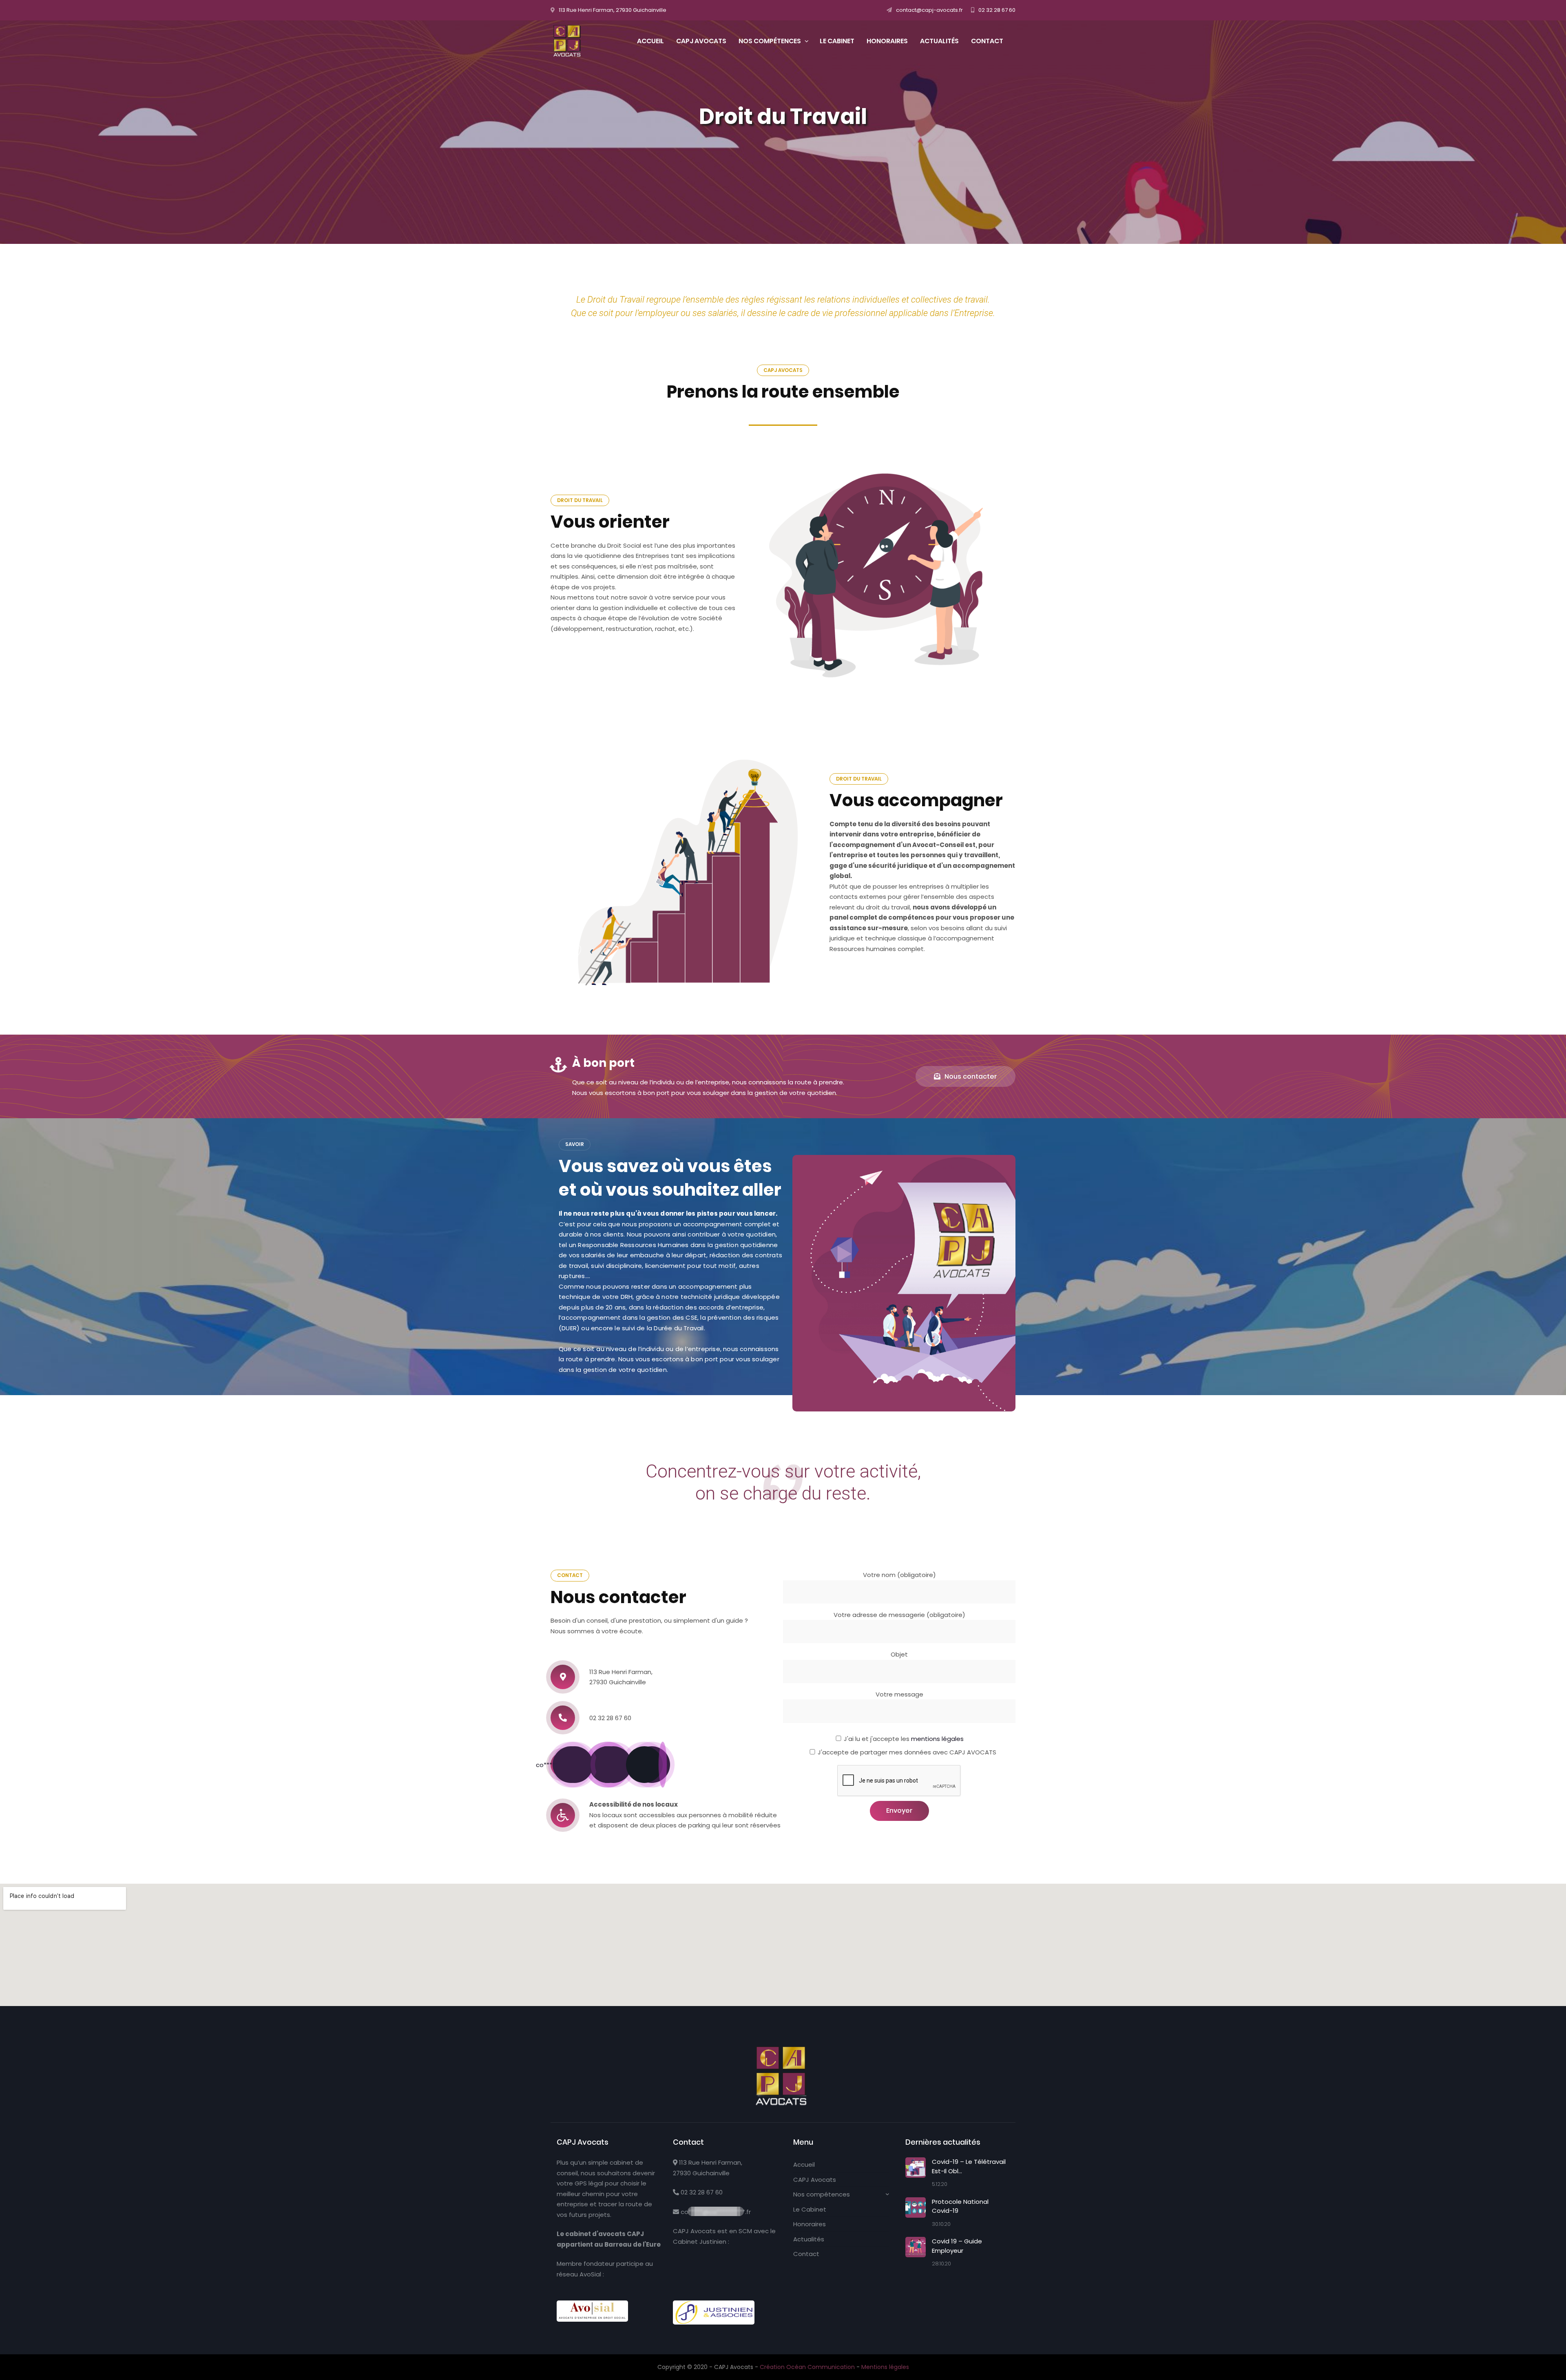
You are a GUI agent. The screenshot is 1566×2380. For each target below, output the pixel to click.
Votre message (899, 1694)
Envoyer (899, 1810)
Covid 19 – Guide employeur (957, 2246)
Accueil (804, 2164)
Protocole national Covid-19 (960, 2206)
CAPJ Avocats (815, 2180)
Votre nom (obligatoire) (899, 1575)
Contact (806, 2254)
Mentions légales (885, 2367)
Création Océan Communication (808, 2367)
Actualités (809, 2239)
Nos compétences (822, 2194)
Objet (899, 1654)
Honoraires (810, 2224)
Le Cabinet (810, 2209)
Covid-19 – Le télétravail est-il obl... (969, 2166)
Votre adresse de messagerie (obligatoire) (899, 1615)
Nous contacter (971, 1076)
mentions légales (937, 1739)
